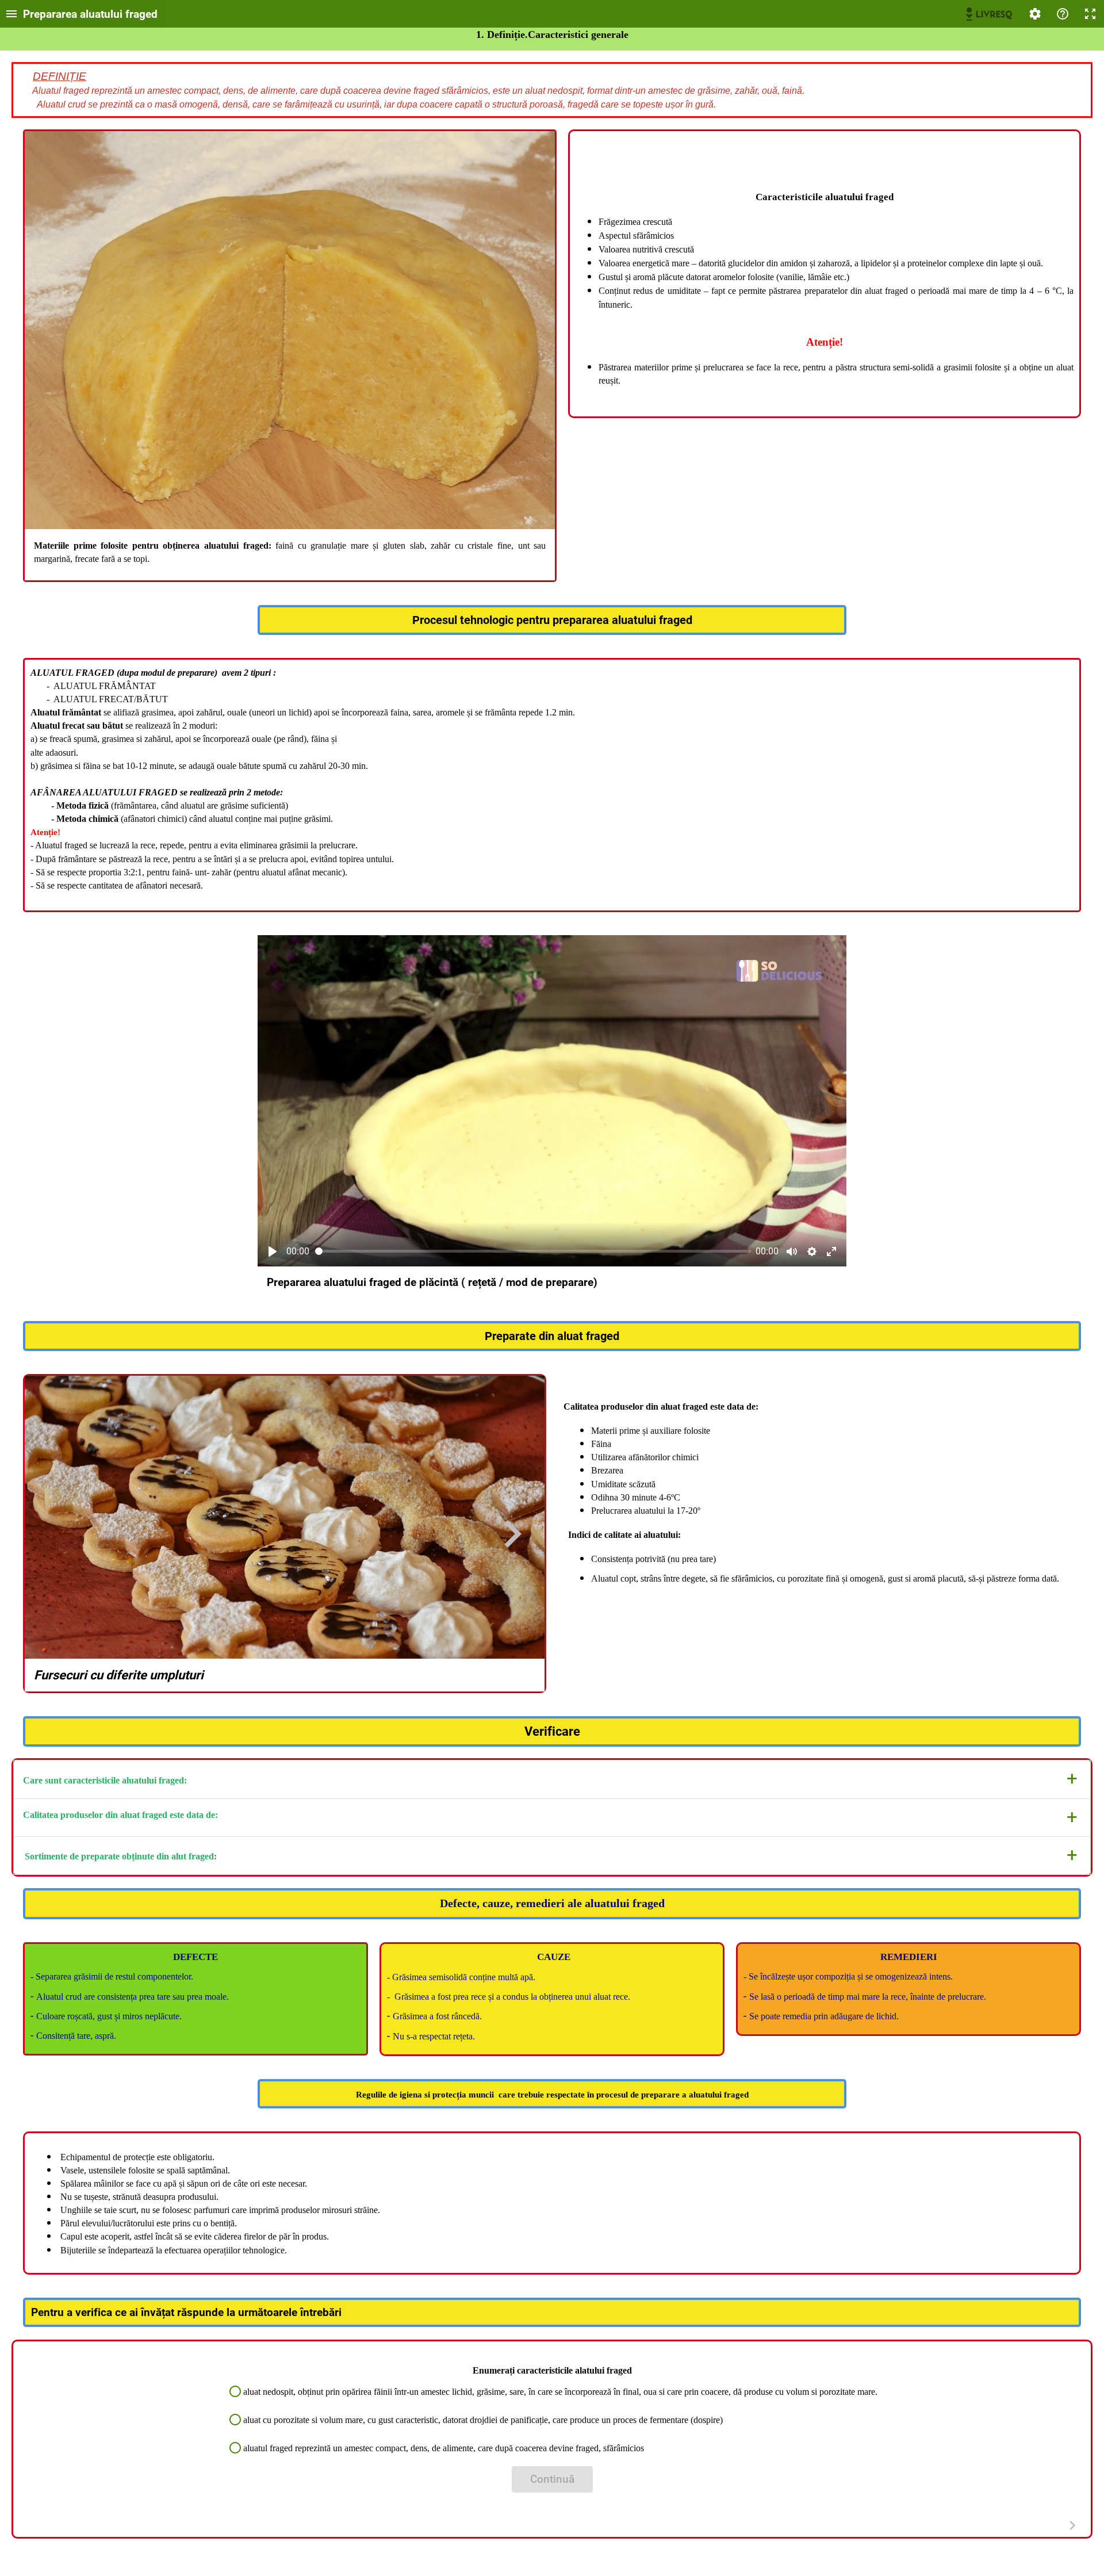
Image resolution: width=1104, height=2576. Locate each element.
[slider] (533, 1251)
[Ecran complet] (1090, 14)
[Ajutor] (1063, 14)
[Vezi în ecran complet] (831, 1251)
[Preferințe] (1035, 14)
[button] (552, 1779)
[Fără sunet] (792, 1251)
